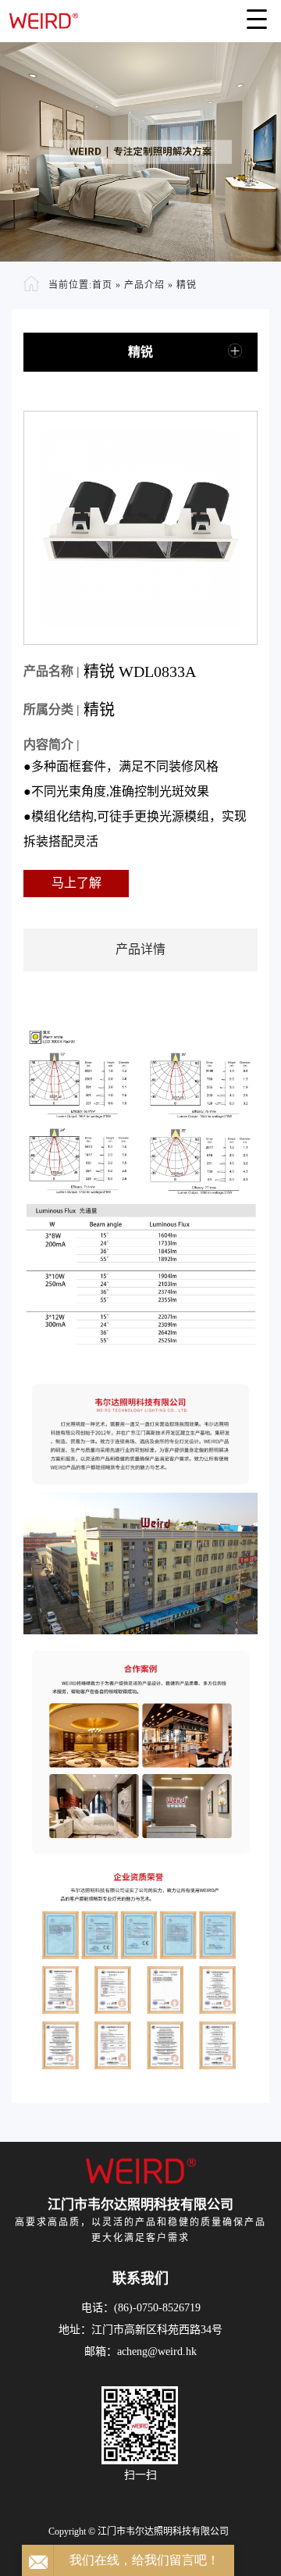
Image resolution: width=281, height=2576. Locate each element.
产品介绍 (144, 285)
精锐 (187, 285)
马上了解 (76, 883)
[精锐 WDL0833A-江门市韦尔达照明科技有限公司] (140, 15)
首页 (102, 285)
